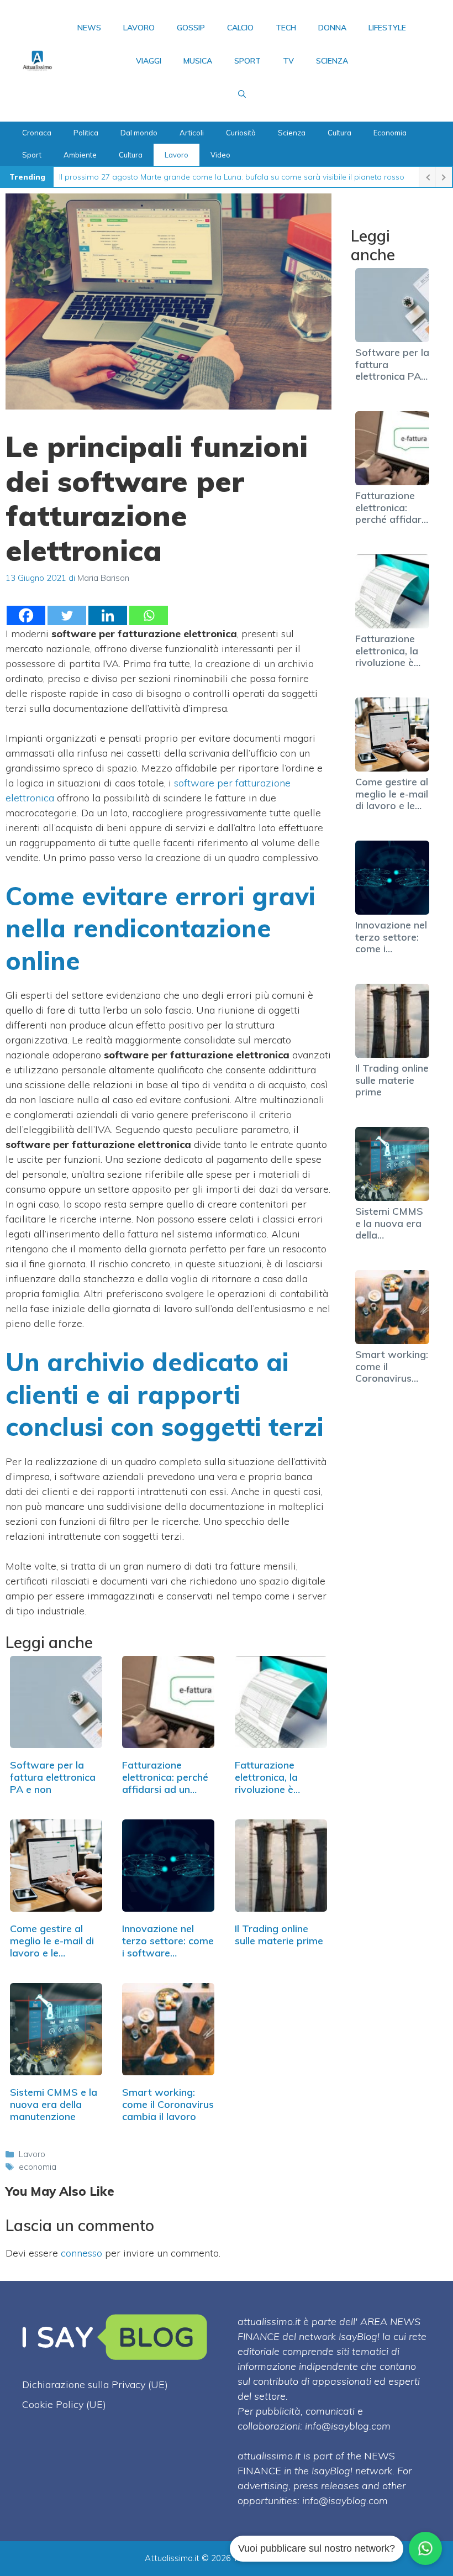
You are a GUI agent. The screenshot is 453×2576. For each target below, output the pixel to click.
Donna (332, 28)
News (89, 28)
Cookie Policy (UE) (64, 2404)
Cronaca (37, 133)
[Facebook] (26, 615)
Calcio (240, 28)
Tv (288, 61)
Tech (286, 28)
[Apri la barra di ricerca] (242, 94)
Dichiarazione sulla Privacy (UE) (95, 2384)
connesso (81, 2253)
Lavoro (139, 28)
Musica (198, 61)
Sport (247, 61)
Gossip (191, 28)
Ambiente (80, 155)
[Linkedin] (108, 615)
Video (220, 155)
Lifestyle (387, 28)
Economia (390, 133)
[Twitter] (67, 615)
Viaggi (149, 61)
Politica (86, 133)
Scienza (332, 61)
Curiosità (241, 133)
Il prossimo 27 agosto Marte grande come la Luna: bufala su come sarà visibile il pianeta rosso (232, 177)
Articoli (192, 133)
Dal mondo (139, 133)
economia (38, 2167)
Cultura (339, 133)
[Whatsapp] (149, 615)
